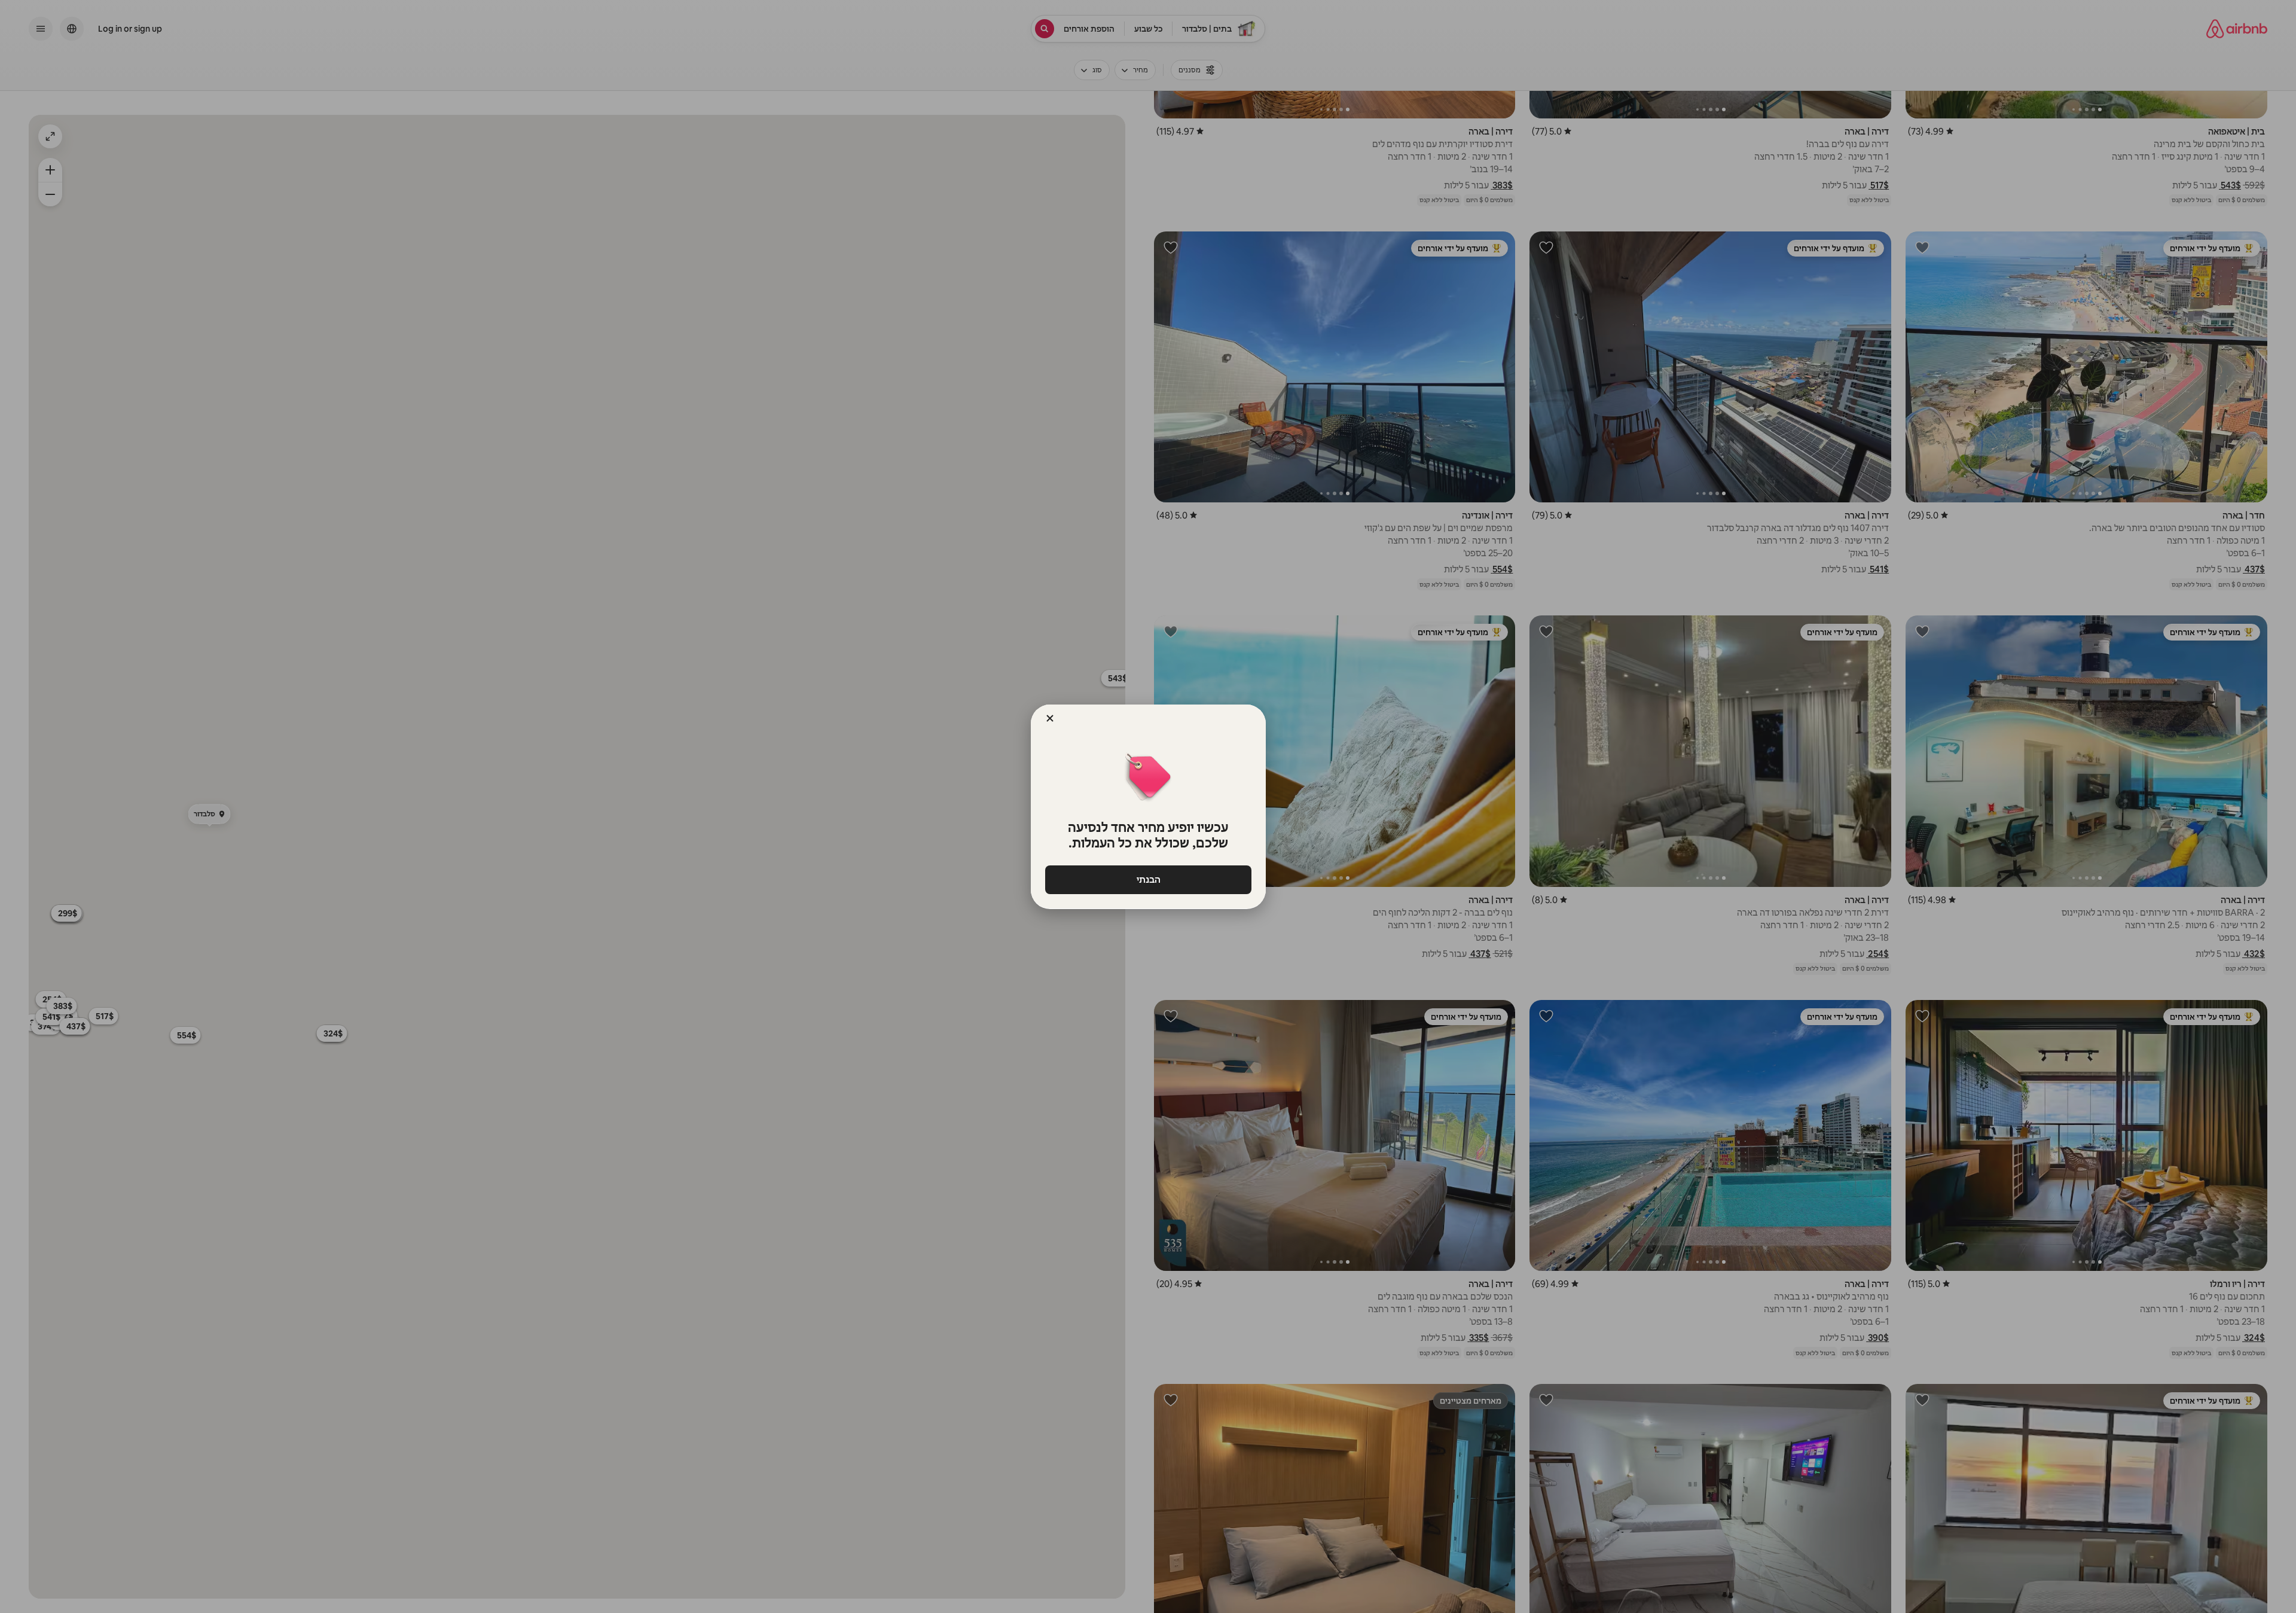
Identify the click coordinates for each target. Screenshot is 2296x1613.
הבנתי (1148, 879)
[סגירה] (1050, 718)
